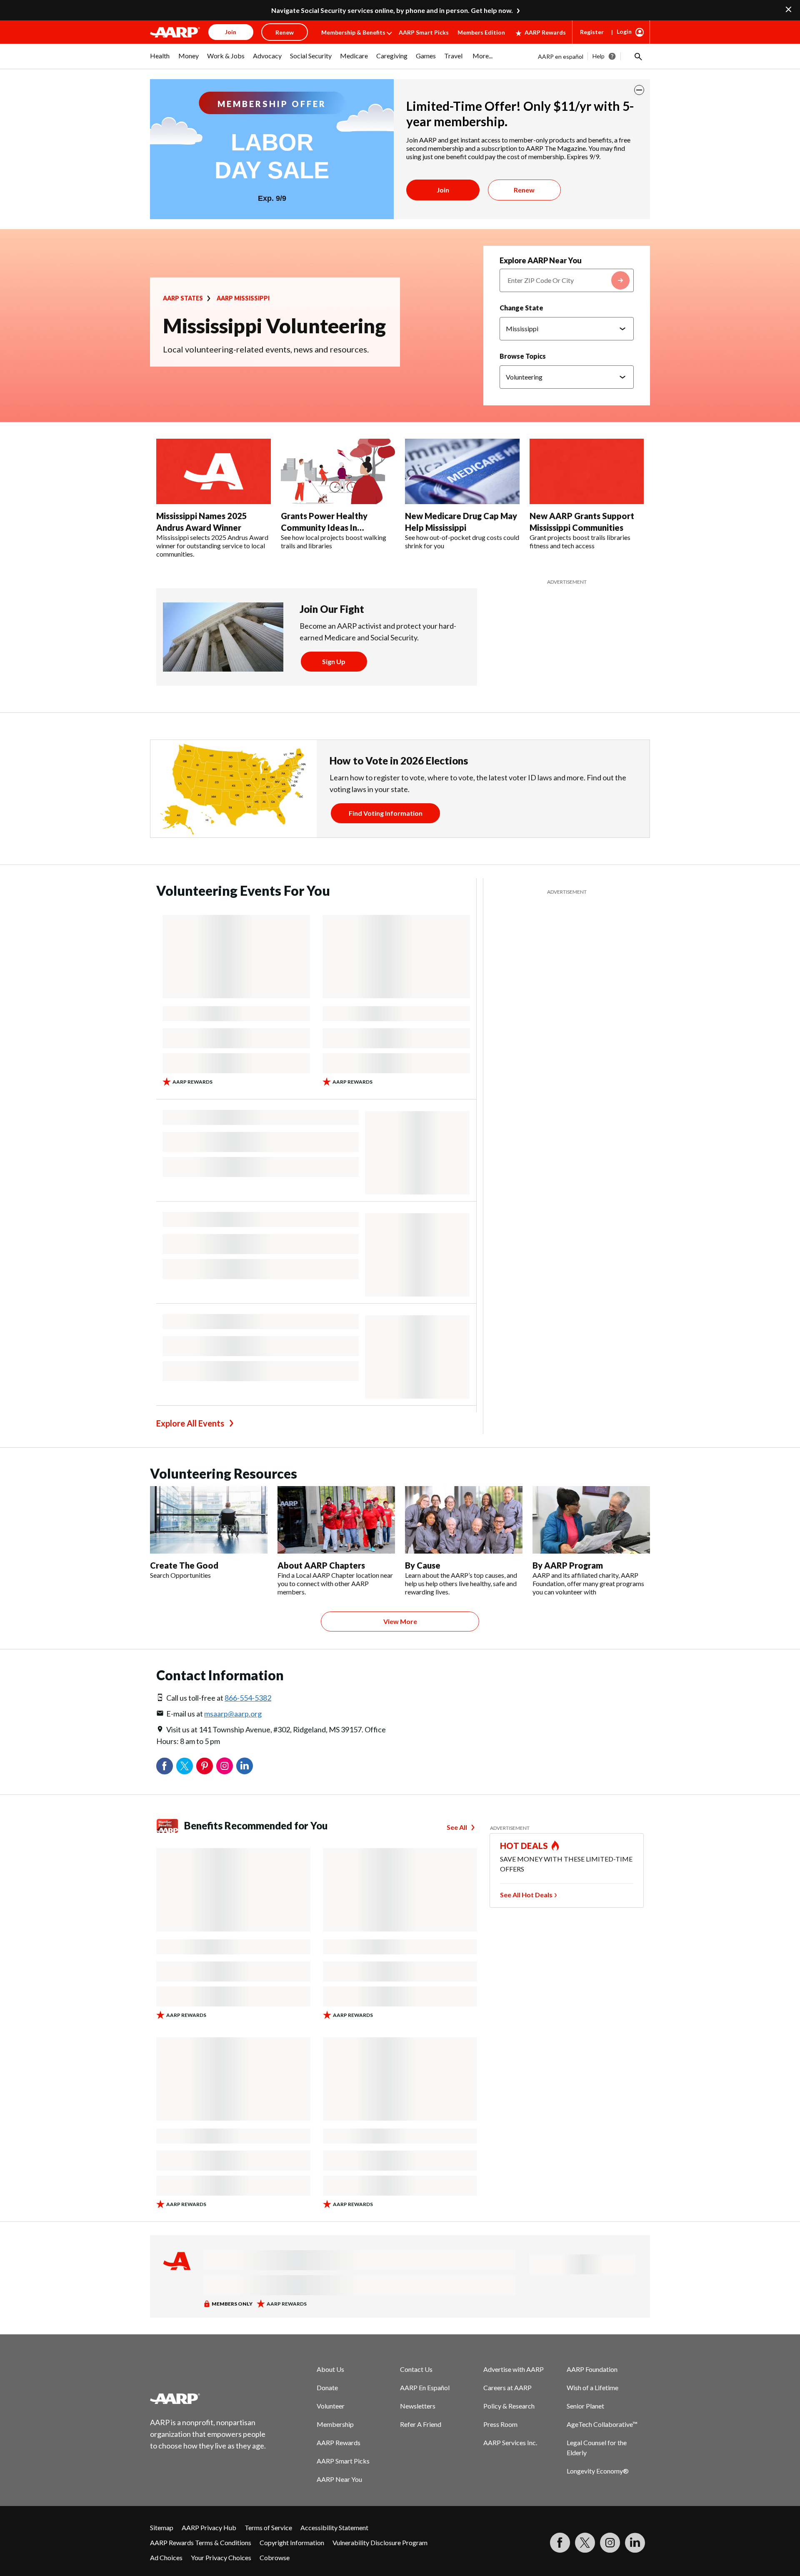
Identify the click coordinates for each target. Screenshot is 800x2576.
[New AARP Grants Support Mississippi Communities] (587, 472)
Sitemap (162, 2527)
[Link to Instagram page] (610, 2543)
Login (624, 31)
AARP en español (561, 56)
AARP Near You (339, 2479)
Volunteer (331, 2406)
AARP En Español (425, 2387)
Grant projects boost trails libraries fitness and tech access (580, 541)
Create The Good (184, 1565)
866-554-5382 (248, 1698)
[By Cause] (464, 1520)
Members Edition (481, 32)
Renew (524, 190)
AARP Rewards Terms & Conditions (201, 2542)
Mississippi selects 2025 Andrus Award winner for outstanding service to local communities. (212, 546)
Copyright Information (292, 2542)
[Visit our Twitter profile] (585, 2543)
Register (592, 32)
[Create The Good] (209, 1520)
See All (457, 1827)
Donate (327, 2387)
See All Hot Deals (526, 1895)
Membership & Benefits (353, 32)
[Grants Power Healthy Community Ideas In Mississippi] (338, 472)
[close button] (639, 90)
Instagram (225, 1766)
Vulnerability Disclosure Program (380, 2542)
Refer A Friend (421, 2424)
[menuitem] (160, 60)
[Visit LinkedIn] (635, 2543)
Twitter (185, 1766)
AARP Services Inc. (510, 2442)
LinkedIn (245, 1766)
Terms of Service (268, 2527)
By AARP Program (568, 1565)
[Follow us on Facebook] (560, 2543)
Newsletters (418, 2406)
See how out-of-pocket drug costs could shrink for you (462, 541)
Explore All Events (190, 1423)
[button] (637, 56)
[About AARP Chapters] (336, 1520)
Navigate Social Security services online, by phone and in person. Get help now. (392, 10)
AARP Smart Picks (424, 32)
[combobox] (567, 280)
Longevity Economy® (598, 2471)
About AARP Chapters (321, 1565)
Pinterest (205, 1766)
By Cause (423, 1565)
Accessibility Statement (334, 2527)
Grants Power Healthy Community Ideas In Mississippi (324, 527)
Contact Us (416, 2369)
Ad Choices (166, 2557)
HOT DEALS (524, 1846)
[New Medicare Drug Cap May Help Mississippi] (462, 472)
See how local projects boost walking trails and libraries (334, 541)
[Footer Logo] (208, 2399)
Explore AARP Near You (541, 260)
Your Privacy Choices (221, 2557)
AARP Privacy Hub (209, 2527)
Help (599, 56)
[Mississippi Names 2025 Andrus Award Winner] (214, 472)
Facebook (165, 1766)
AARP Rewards (545, 32)
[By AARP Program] (591, 1520)
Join (443, 190)
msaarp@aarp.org (233, 1714)
